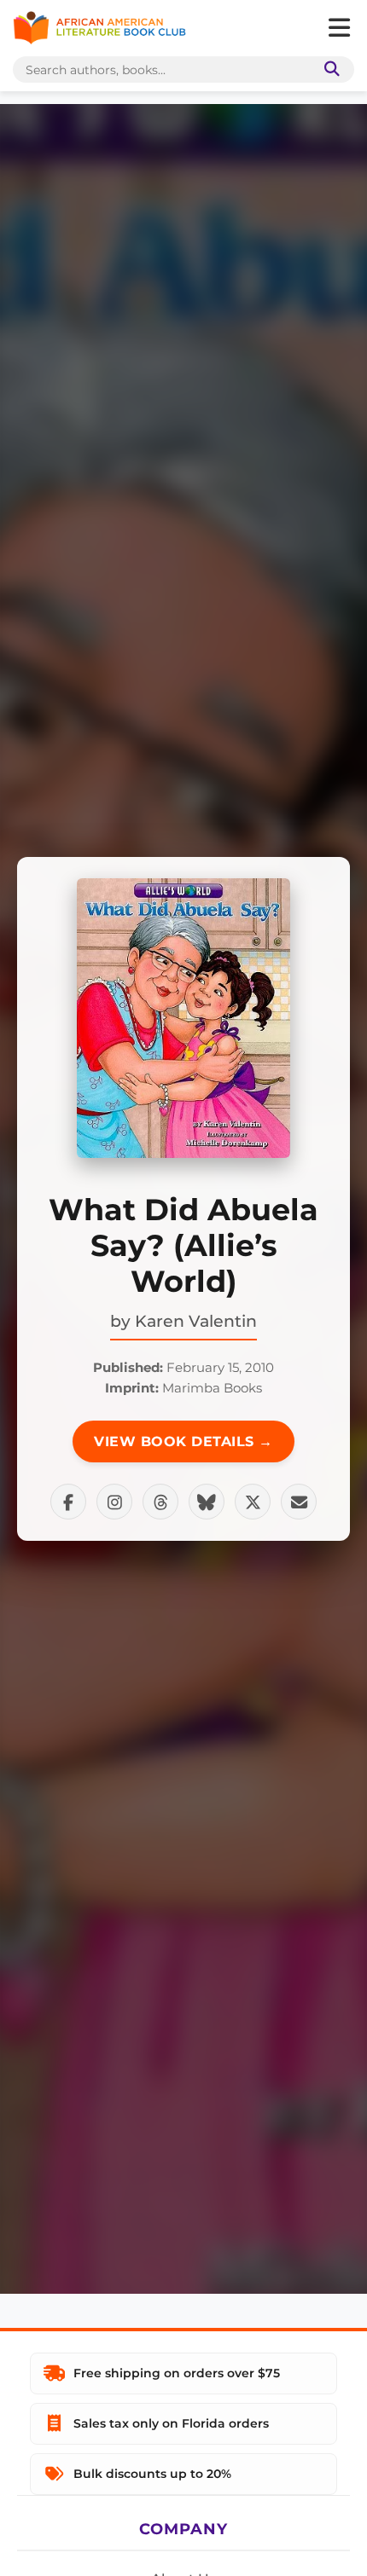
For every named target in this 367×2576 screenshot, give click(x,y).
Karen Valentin (196, 1321)
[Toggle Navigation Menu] (339, 28)
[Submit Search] (329, 69)
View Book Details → (183, 1441)
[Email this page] (299, 1502)
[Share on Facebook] (68, 1502)
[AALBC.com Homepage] (99, 28)
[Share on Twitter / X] (253, 1502)
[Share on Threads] (160, 1502)
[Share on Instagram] (114, 1502)
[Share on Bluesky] (207, 1502)
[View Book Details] (183, 1018)
